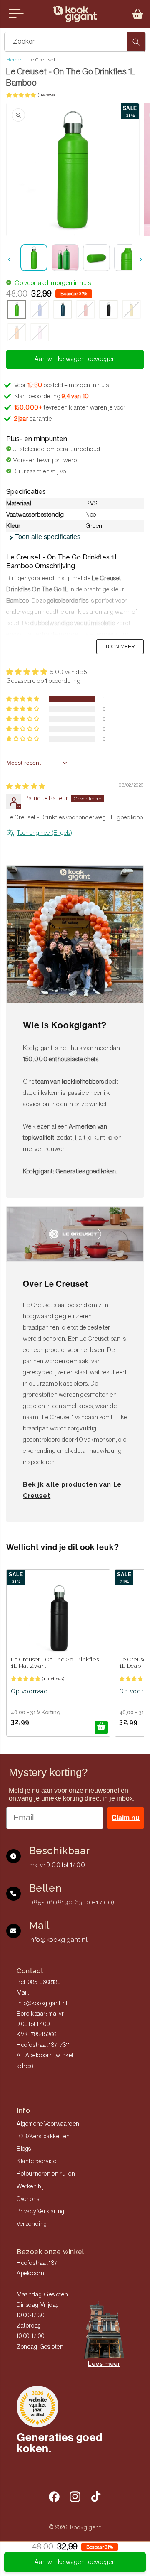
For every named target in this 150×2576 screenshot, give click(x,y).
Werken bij (30, 2187)
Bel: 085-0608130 (39, 1982)
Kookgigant (86, 2527)
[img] (26, 786)
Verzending (32, 2224)
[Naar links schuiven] (9, 260)
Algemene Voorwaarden (48, 2124)
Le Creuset (41, 60)
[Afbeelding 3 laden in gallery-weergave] (96, 258)
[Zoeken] (136, 42)
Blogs (24, 2149)
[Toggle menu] (16, 14)
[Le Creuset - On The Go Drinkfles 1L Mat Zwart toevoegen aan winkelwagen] (101, 1727)
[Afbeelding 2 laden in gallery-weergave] (65, 258)
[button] (138, 14)
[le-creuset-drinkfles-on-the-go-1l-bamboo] (17, 310)
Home (14, 60)
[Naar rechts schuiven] (141, 260)
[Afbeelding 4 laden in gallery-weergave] (128, 258)
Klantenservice (36, 2161)
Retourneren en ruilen (46, 2174)
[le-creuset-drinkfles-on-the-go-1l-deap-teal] (63, 310)
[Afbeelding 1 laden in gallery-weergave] (34, 258)
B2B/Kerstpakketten (43, 2137)
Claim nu (126, 1818)
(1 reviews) (46, 95)
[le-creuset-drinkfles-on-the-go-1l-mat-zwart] (109, 310)
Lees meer (104, 2364)
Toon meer (120, 647)
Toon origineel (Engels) (44, 833)
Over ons (28, 2199)
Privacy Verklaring (41, 2212)
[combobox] (75, 42)
